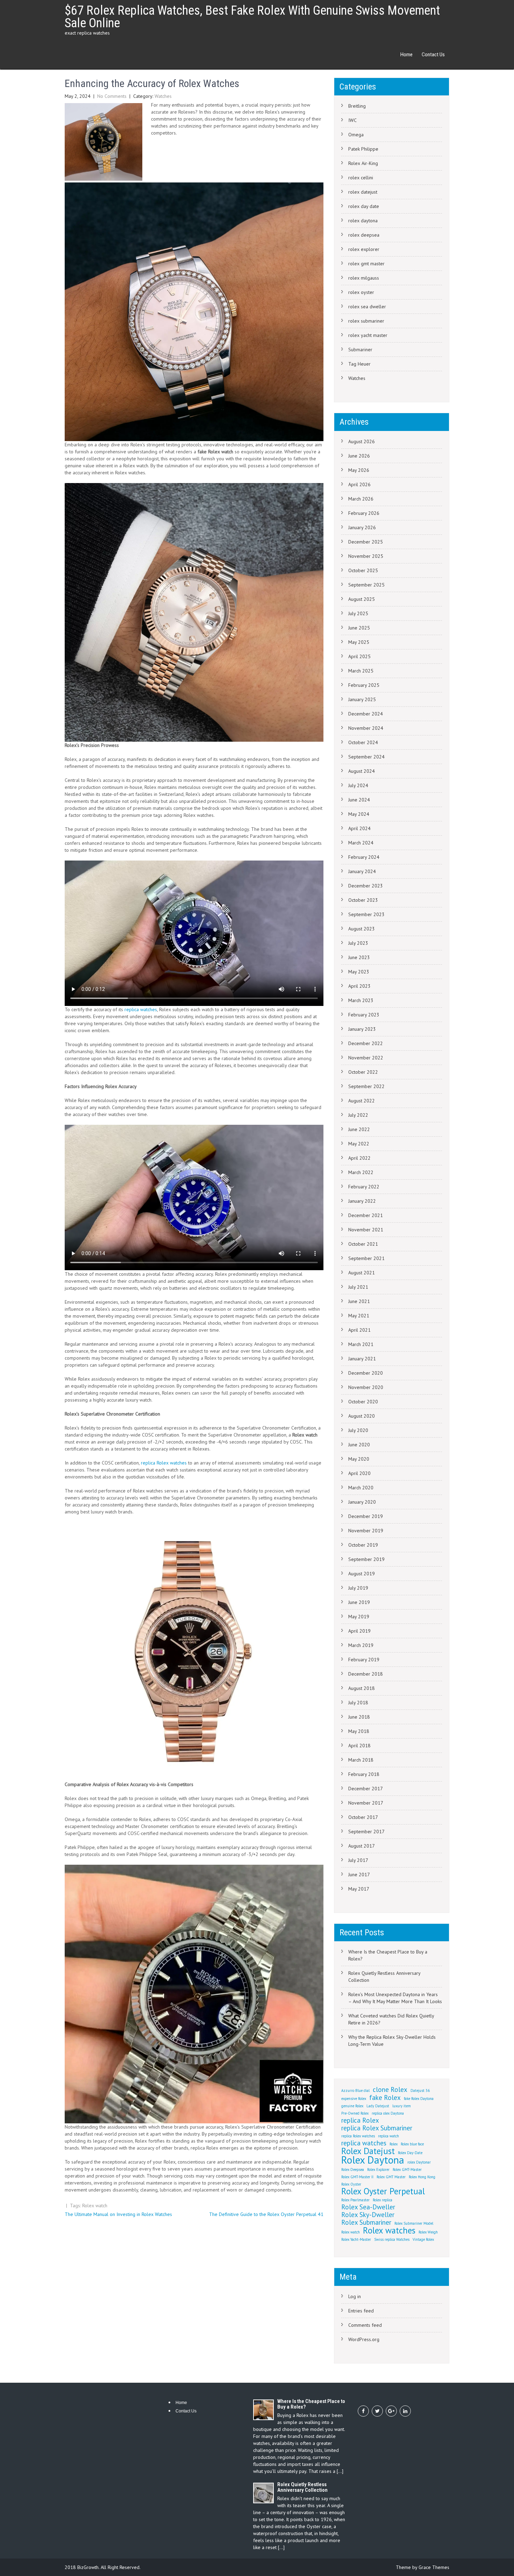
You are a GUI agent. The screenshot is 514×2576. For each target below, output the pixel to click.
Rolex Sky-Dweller (368, 2215)
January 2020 (362, 1502)
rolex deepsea (364, 235)
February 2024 (364, 857)
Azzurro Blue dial (355, 2091)
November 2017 (366, 1803)
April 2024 (359, 828)
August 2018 (362, 1688)
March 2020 (361, 1488)
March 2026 (361, 499)
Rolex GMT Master (391, 2177)
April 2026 (359, 484)
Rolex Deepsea (353, 2170)
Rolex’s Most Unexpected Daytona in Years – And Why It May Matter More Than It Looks (395, 1998)
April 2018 (359, 1746)
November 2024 (366, 728)
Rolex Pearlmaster (355, 2200)
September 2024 (366, 757)
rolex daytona (363, 221)
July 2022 (358, 1115)
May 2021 (359, 1316)
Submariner (360, 350)
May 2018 (359, 1731)
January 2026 (362, 527)
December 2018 (366, 1674)
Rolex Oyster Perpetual (383, 2191)
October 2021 (363, 1244)
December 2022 (366, 1043)
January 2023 (362, 1029)
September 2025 (366, 585)
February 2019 (364, 1660)
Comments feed (365, 2325)
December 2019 (366, 1516)
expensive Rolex (354, 2099)
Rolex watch (95, 2206)
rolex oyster (361, 292)
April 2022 (359, 1158)
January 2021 (362, 1359)
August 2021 (362, 1273)
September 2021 (366, 1258)
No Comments (112, 96)
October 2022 (363, 1072)
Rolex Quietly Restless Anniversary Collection (384, 1977)
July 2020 (358, 1430)
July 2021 (358, 1287)
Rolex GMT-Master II (357, 2177)
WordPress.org (364, 2339)
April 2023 (359, 986)
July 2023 (358, 943)
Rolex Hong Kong (422, 2177)
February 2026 (364, 513)
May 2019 (359, 1617)
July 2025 (358, 613)
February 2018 (364, 1774)
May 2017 (359, 1889)
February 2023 (364, 1015)
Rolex (394, 2144)
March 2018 (361, 1760)
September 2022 (366, 1086)
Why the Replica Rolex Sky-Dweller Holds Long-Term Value (392, 2041)
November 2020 (366, 1387)
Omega (356, 135)
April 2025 (359, 656)
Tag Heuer (359, 364)
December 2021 (366, 1215)
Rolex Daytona (373, 2160)
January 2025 (362, 699)
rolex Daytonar (419, 2162)
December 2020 (366, 1373)
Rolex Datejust (368, 2151)
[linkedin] (405, 2411)
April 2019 (359, 1631)
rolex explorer (364, 249)
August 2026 (362, 441)
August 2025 (362, 599)
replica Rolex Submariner (377, 2128)
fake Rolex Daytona (419, 2099)
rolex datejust (363, 192)
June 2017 (359, 1875)
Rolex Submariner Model (414, 2223)
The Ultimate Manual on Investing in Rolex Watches (118, 2214)
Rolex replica (383, 2200)
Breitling (357, 106)
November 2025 (366, 556)
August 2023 (362, 929)
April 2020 (359, 1473)
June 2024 (359, 800)
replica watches (141, 1009)
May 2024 (359, 814)
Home (406, 55)
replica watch (388, 2136)
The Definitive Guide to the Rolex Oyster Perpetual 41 (266, 2214)
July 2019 (358, 1588)
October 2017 (363, 1817)
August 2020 (362, 1416)
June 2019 (359, 1602)
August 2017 (362, 1846)
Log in (355, 2296)
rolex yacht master (368, 335)
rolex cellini (361, 178)
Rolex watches (389, 2230)
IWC (352, 120)
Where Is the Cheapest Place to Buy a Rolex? (388, 1955)
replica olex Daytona (388, 2113)
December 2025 (366, 542)
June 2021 (359, 1301)
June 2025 (359, 628)
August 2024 (362, 771)
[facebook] (363, 2411)
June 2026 (359, 456)
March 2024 (361, 843)
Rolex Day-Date (410, 2153)
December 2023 (366, 886)
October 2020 (363, 1402)
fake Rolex (385, 2098)
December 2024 (366, 714)
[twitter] (377, 2411)
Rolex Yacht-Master (356, 2239)
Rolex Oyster (351, 2184)
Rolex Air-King (363, 163)
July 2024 (358, 785)
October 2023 (363, 900)
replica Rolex (360, 2120)
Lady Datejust (378, 2106)
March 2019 (361, 1645)
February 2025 (364, 685)
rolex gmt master (366, 264)
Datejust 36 (420, 2091)
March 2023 (361, 1000)
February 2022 (364, 1187)
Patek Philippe (363, 149)
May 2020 (359, 1459)
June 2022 (359, 1129)
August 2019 (362, 1574)
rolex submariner (366, 321)
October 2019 (363, 1545)
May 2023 (359, 972)
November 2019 (366, 1531)
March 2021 (361, 1344)
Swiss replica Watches (392, 2239)
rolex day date (364, 206)
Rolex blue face (412, 2144)
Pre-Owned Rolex (355, 2113)
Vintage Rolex (423, 2239)
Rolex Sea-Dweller (368, 2207)
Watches (163, 96)
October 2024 (363, 742)
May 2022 (359, 1144)
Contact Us (433, 55)
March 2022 (361, 1172)
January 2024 (362, 871)
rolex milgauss (364, 278)
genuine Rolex (352, 2106)
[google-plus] (391, 2411)
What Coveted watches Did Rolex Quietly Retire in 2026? (391, 2019)
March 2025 (361, 671)
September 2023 (366, 914)
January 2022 (362, 1201)
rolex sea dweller (367, 307)
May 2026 (359, 470)
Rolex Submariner (366, 2222)
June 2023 (359, 957)
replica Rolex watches (164, 1463)
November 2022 (366, 1058)
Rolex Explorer (378, 2170)
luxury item (402, 2106)
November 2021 (366, 1230)
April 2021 (359, 1330)
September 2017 (366, 1832)
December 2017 (366, 1789)
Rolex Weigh (428, 2232)
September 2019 (366, 1559)
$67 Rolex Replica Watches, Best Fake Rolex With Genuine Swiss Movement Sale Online (252, 17)
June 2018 (359, 1717)
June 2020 (359, 1445)
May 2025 (359, 642)
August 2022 (362, 1101)
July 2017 (358, 1860)
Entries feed (361, 2311)
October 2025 (363, 570)
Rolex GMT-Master (407, 2170)
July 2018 (358, 1703)
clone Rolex (390, 2089)
